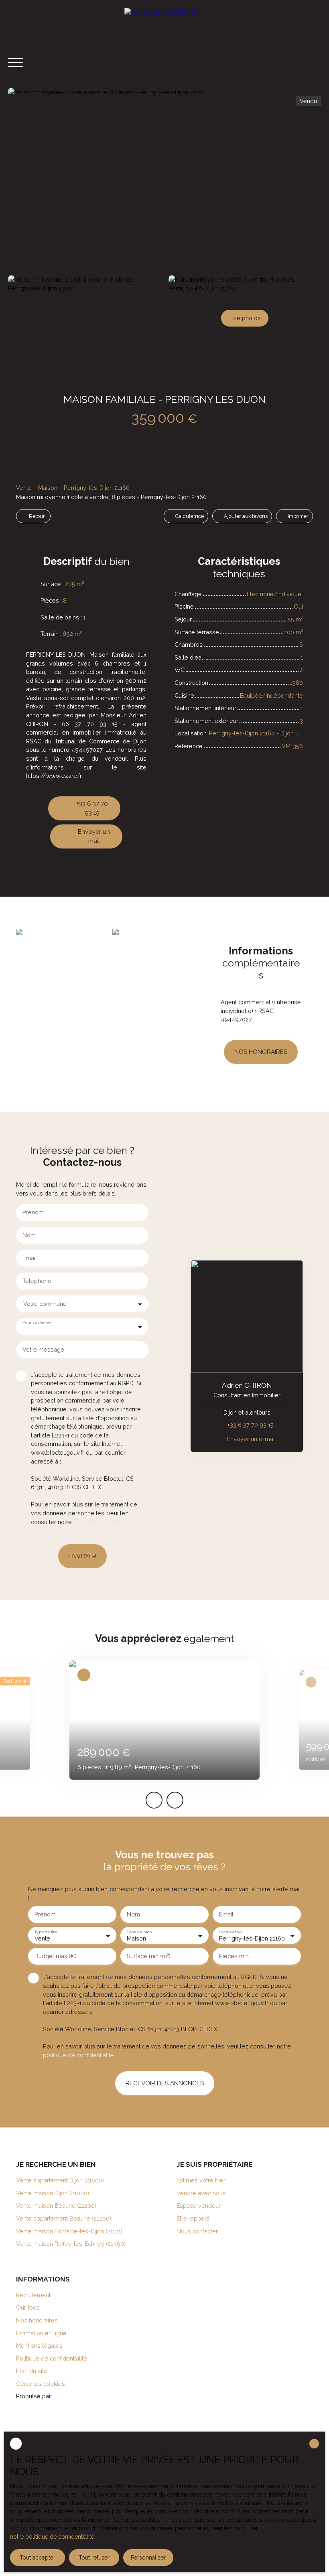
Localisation (230, 1932)
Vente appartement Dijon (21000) (60, 2180)
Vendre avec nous (201, 2193)
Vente (24, 488)
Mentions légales (39, 2346)
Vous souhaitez (37, 1323)
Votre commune (45, 1304)
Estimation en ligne (41, 2333)
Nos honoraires (37, 2320)
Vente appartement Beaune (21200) (64, 2218)
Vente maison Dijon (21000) (53, 2193)
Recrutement (33, 2295)
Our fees (28, 2307)
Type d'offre (46, 1932)
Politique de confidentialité (52, 2358)
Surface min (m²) (149, 1956)
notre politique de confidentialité (52, 2537)
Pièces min (234, 1956)
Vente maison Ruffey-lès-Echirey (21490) (71, 2244)
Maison (48, 488)
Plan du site (32, 2371)
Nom (29, 1235)
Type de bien (139, 1932)
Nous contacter (197, 2231)
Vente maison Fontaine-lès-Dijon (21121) (69, 2231)
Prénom (33, 1212)
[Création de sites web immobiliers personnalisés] (72, 2396)
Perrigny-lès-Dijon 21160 (97, 488)
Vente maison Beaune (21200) (56, 2206)
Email (30, 1258)
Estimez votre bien (202, 2180)
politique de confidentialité (109, 1522)
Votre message (43, 1349)
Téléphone (37, 1281)
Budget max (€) (56, 1956)
